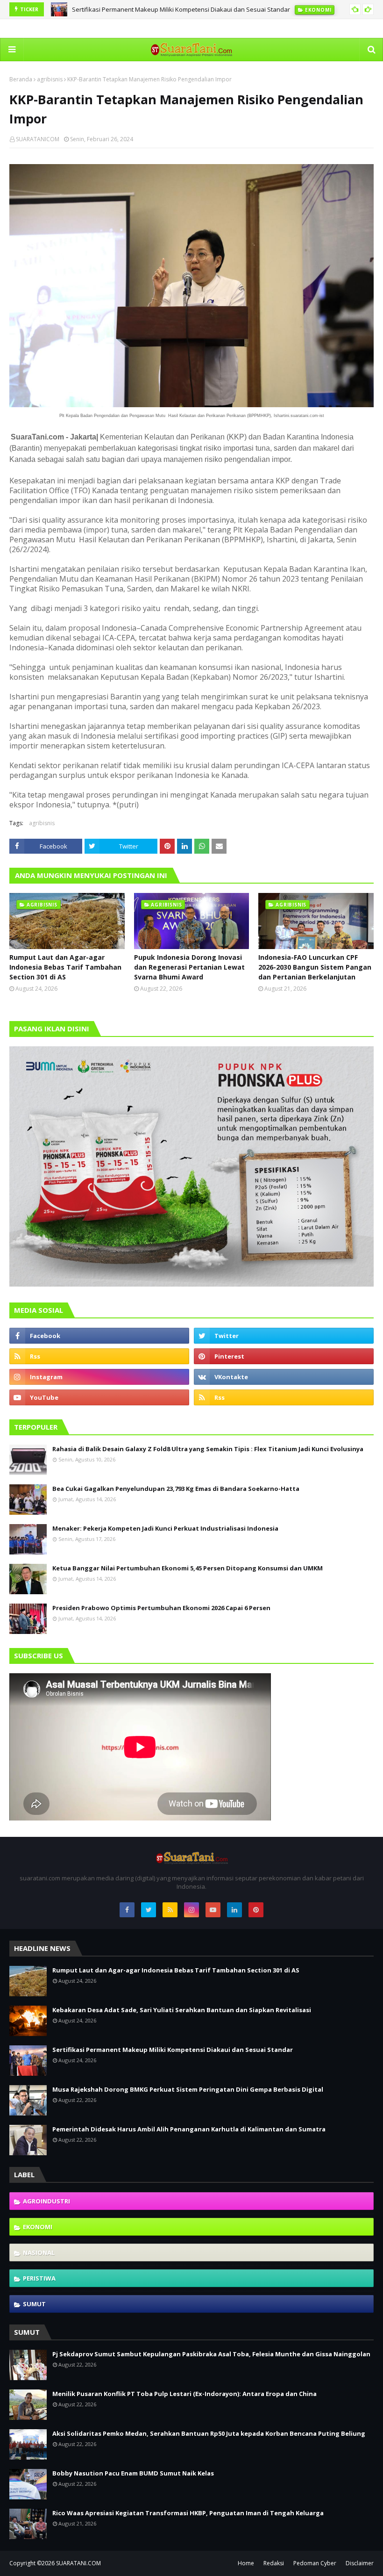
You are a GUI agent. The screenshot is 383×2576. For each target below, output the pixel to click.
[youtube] (99, 1397)
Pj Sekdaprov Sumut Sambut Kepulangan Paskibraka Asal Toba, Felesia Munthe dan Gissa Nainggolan (211, 2354)
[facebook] (99, 1336)
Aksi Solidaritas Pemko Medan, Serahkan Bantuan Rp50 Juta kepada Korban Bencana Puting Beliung (209, 2433)
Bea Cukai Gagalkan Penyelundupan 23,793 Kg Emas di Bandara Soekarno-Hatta (176, 1489)
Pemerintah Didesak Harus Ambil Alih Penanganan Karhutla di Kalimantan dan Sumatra (189, 2129)
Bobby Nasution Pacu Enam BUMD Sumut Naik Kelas (133, 2473)
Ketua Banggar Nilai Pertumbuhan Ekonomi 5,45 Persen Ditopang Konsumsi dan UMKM (188, 1568)
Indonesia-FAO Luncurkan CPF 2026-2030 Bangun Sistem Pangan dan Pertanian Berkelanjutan (315, 967)
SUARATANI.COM (78, 2563)
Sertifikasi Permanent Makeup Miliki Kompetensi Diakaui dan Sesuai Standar (181, 9)
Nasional (39, 2252)
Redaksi (274, 2563)
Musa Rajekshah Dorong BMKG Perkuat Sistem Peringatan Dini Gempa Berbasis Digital (188, 2089)
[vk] (284, 1377)
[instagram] (99, 1377)
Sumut (34, 2304)
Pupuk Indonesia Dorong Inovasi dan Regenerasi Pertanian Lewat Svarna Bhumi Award (189, 967)
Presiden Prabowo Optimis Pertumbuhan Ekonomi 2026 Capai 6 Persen (161, 1608)
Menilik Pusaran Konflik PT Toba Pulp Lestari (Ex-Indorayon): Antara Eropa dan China (184, 2394)
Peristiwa (39, 2278)
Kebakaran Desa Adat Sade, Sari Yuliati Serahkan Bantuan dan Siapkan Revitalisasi (182, 2010)
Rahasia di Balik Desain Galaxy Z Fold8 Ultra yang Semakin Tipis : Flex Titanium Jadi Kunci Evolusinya (208, 1449)
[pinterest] (284, 1356)
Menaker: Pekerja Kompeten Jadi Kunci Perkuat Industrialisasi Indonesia (165, 1528)
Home (246, 2563)
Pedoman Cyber (315, 2563)
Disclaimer (360, 2563)
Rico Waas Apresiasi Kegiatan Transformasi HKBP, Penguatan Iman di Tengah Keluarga (188, 2513)
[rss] (99, 1356)
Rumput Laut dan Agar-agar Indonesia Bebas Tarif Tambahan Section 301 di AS (65, 967)
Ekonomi (38, 2227)
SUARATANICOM (38, 139)
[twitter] (284, 1336)
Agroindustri (46, 2201)
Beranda (21, 79)
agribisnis (50, 79)
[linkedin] (234, 1910)
